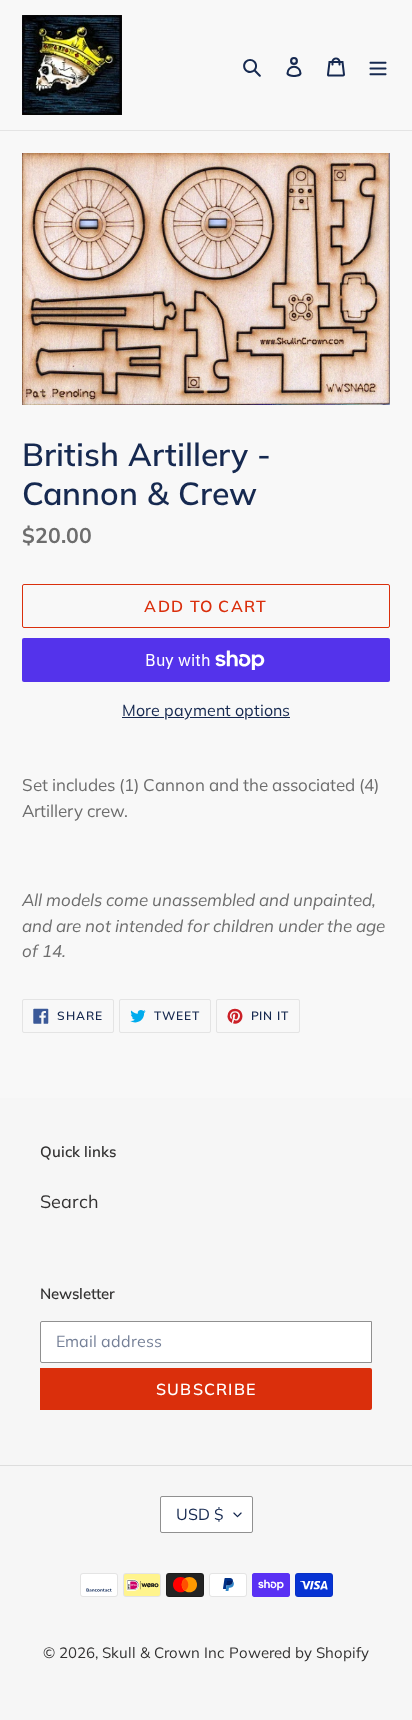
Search (69, 1201)
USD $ (200, 1514)
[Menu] (378, 65)
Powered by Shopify (299, 1652)
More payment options (206, 710)
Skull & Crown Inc (163, 1652)
